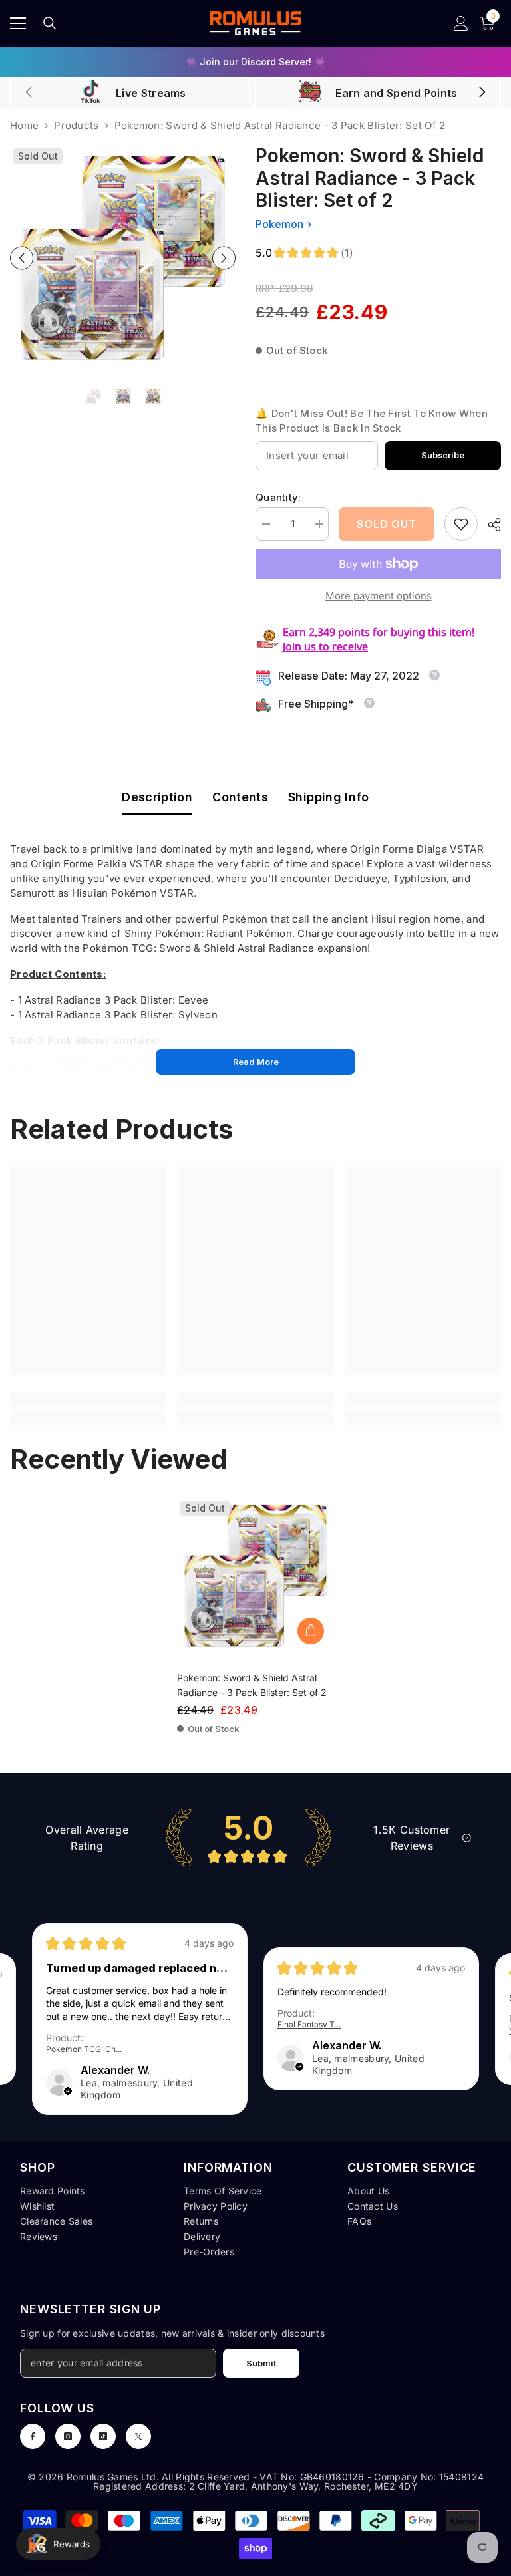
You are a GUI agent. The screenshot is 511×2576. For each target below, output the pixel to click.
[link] (461, 524)
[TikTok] (103, 2436)
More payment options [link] (379, 596)
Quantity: (278, 497)
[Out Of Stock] (311, 1631)
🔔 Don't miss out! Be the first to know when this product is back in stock (372, 421)
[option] (123, 258)
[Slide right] (482, 93)
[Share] (489, 525)
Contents (240, 797)
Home (24, 125)
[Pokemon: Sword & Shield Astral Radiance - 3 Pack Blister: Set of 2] (255, 1576)
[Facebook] (33, 2436)
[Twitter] (138, 2436)
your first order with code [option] (255, 62)
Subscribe (443, 455)
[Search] (50, 23)
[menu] (18, 23)
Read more (256, 1062)
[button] (22, 258)
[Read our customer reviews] (255, 1837)
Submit (261, 2363)
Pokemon (279, 224)
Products (76, 125)
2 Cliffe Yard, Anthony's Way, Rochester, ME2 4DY (303, 2486)
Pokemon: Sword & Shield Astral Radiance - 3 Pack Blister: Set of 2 (252, 1685)
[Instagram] (68, 2436)
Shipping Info (329, 797)
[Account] (461, 23)
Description (157, 797)
